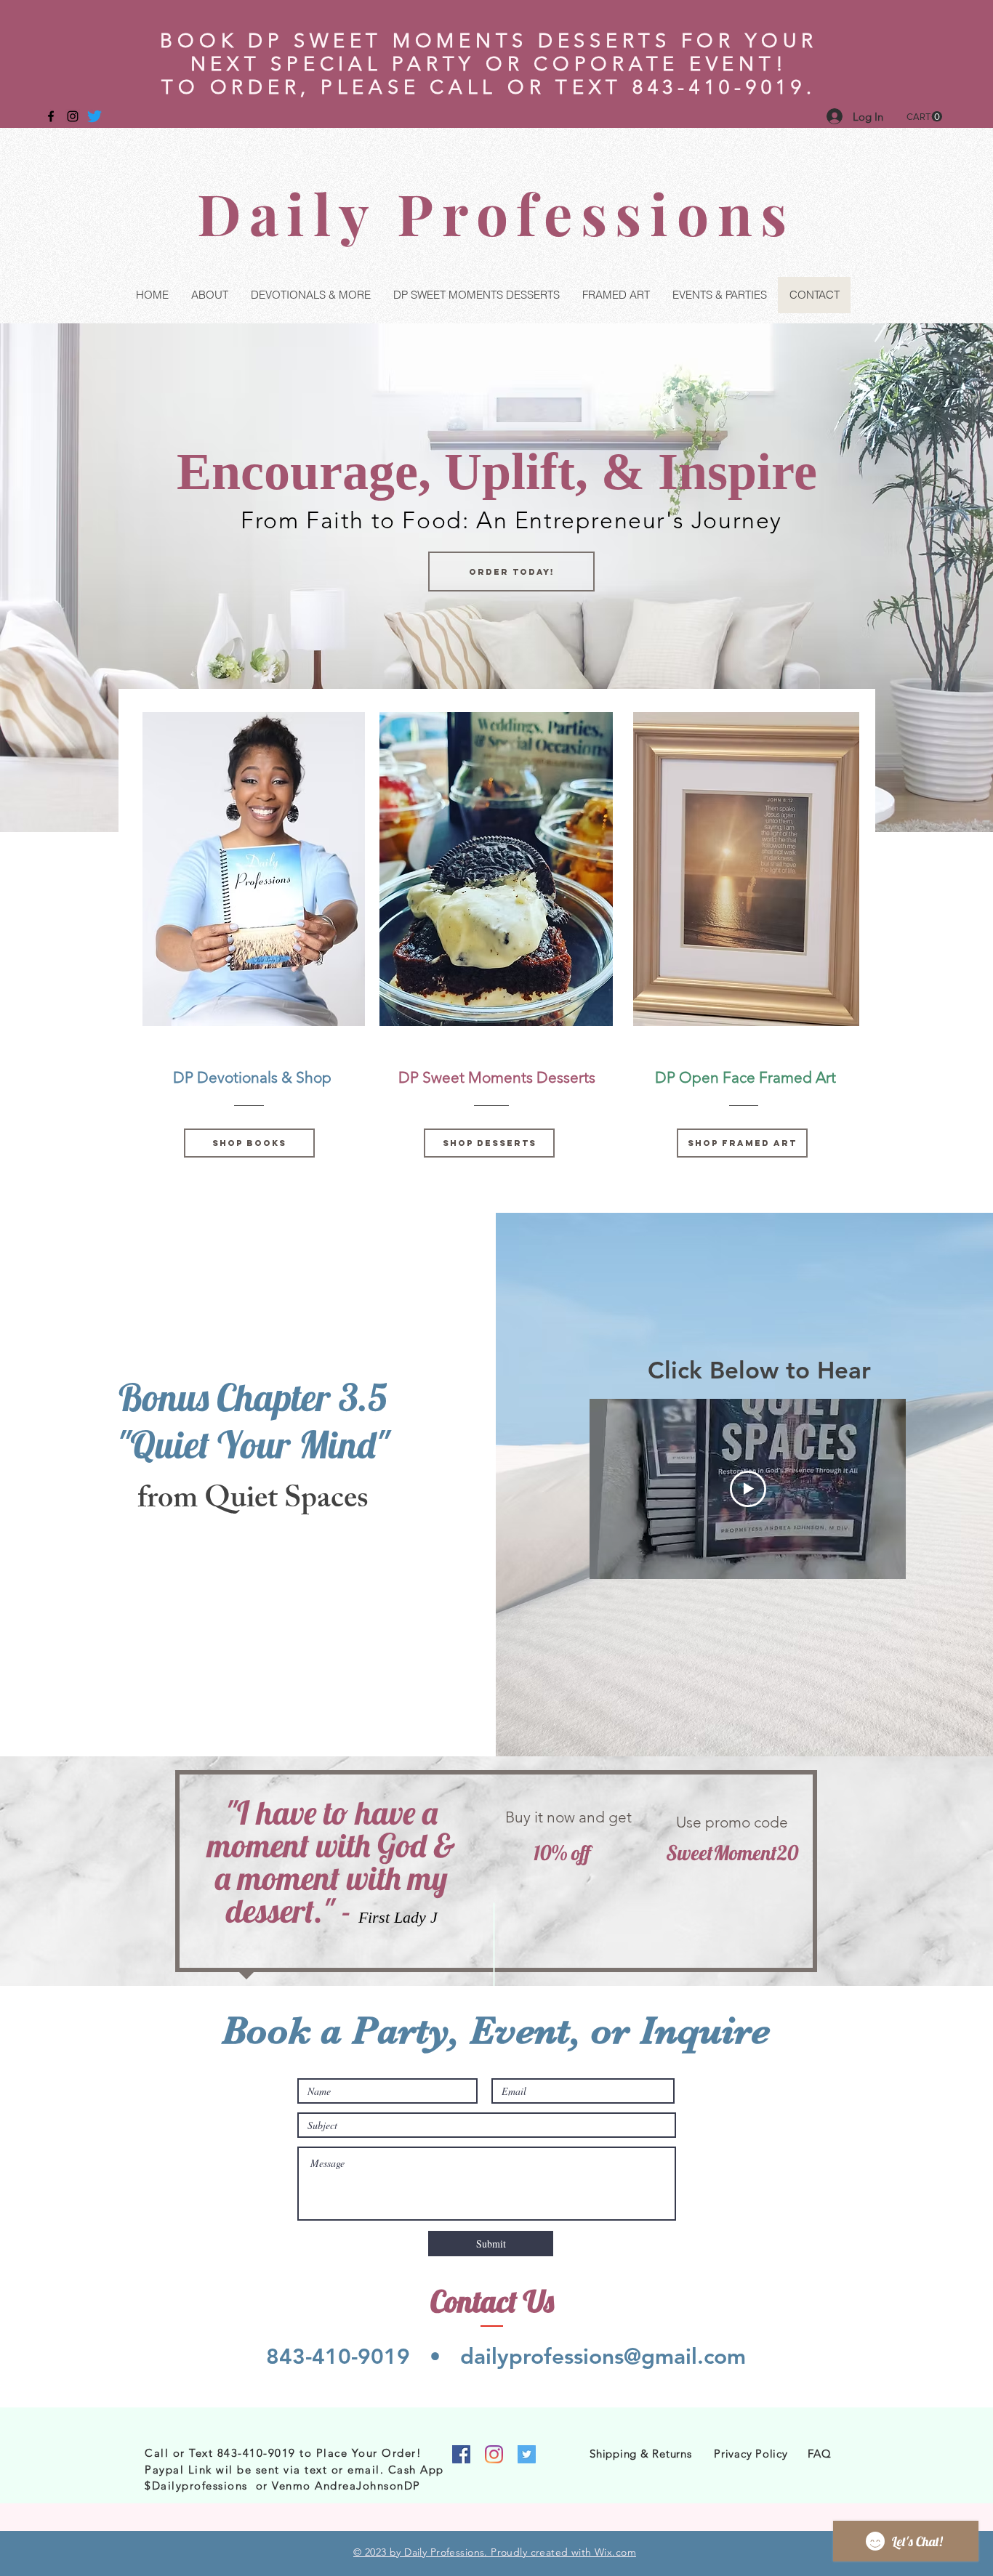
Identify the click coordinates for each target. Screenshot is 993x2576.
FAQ (819, 2454)
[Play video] (748, 1489)
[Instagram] (494, 2454)
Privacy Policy (751, 2454)
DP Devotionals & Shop (252, 1077)
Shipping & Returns (641, 2454)
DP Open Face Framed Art (745, 1077)
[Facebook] (461, 2454)
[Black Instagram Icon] (73, 116)
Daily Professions (496, 213)
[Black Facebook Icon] (51, 116)
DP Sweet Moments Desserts (497, 1077)
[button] (924, 117)
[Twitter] (95, 116)
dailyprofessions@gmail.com (603, 2357)
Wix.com (615, 2552)
